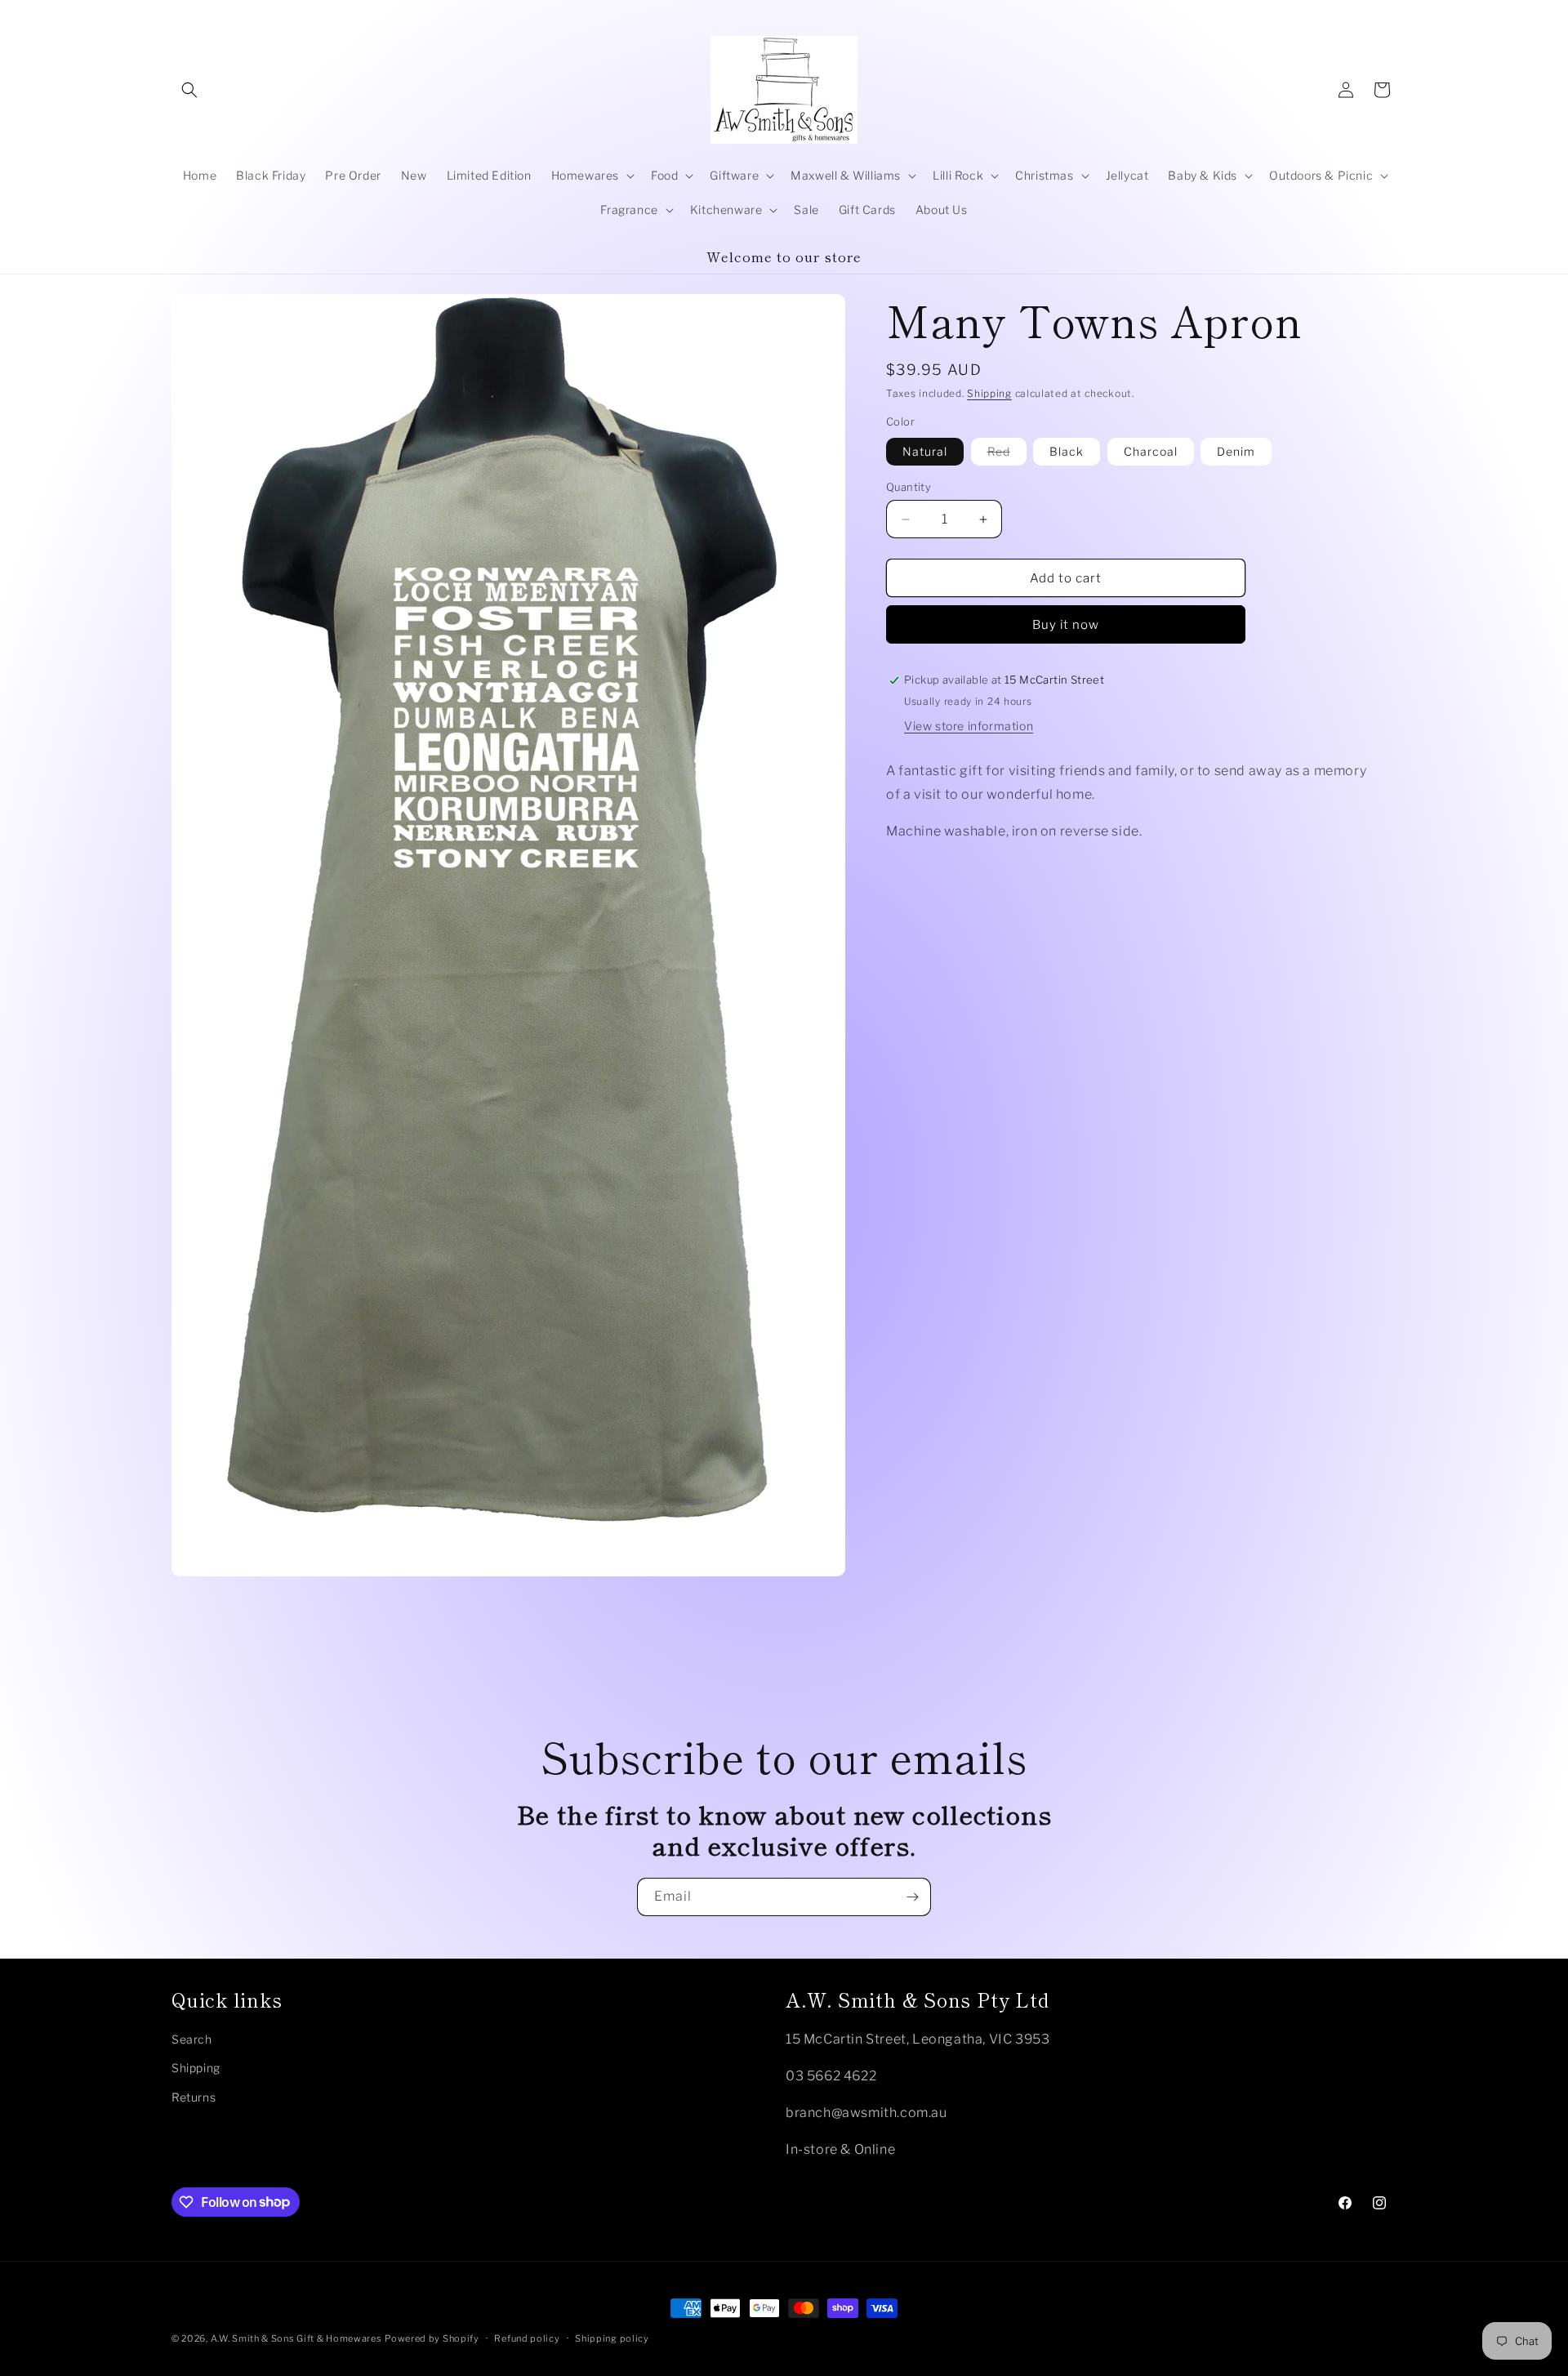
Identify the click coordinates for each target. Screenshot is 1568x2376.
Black (1067, 451)
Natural (925, 451)
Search (192, 2038)
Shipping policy (612, 2338)
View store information (969, 726)
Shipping (989, 393)
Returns (194, 2096)
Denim (1236, 451)
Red (1007, 455)
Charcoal (1151, 451)
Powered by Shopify (432, 2338)
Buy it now (1066, 625)
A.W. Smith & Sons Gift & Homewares (296, 2338)
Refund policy (527, 2338)
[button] (189, 90)
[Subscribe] (912, 1897)
